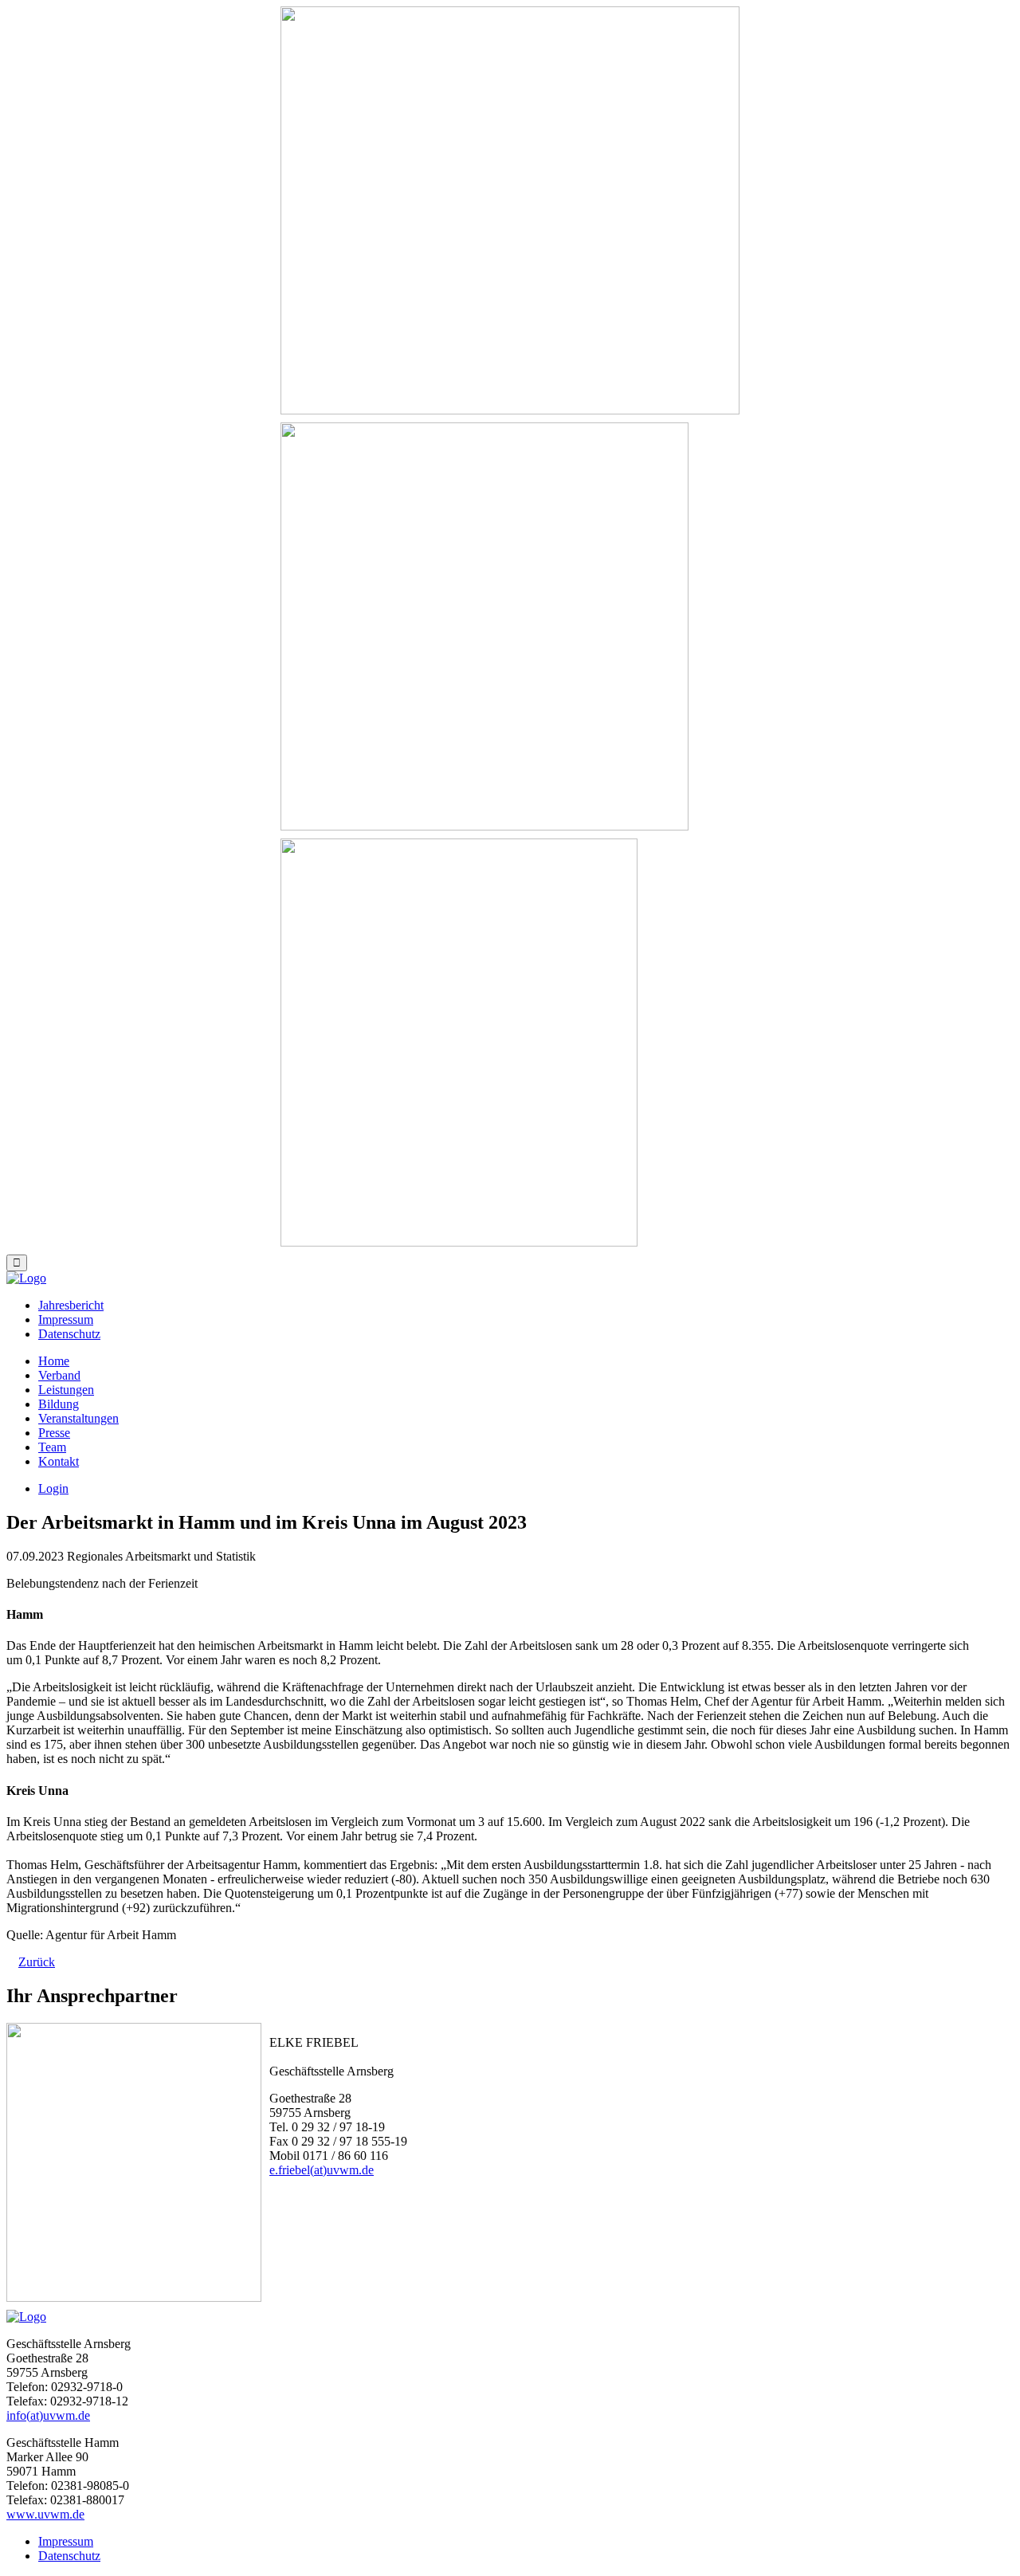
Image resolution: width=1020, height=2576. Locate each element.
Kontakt (59, 1461)
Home (54, 1361)
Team (52, 1447)
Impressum (66, 1319)
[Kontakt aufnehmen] (484, 626)
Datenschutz (69, 1334)
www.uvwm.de (45, 2514)
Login (53, 1488)
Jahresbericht (71, 1305)
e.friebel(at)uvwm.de (322, 2170)
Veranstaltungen (78, 1418)
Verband (59, 1375)
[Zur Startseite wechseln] (510, 210)
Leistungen (66, 1390)
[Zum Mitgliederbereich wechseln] (459, 1043)
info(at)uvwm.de (48, 2415)
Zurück (37, 1962)
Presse (54, 1433)
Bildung (59, 1404)
